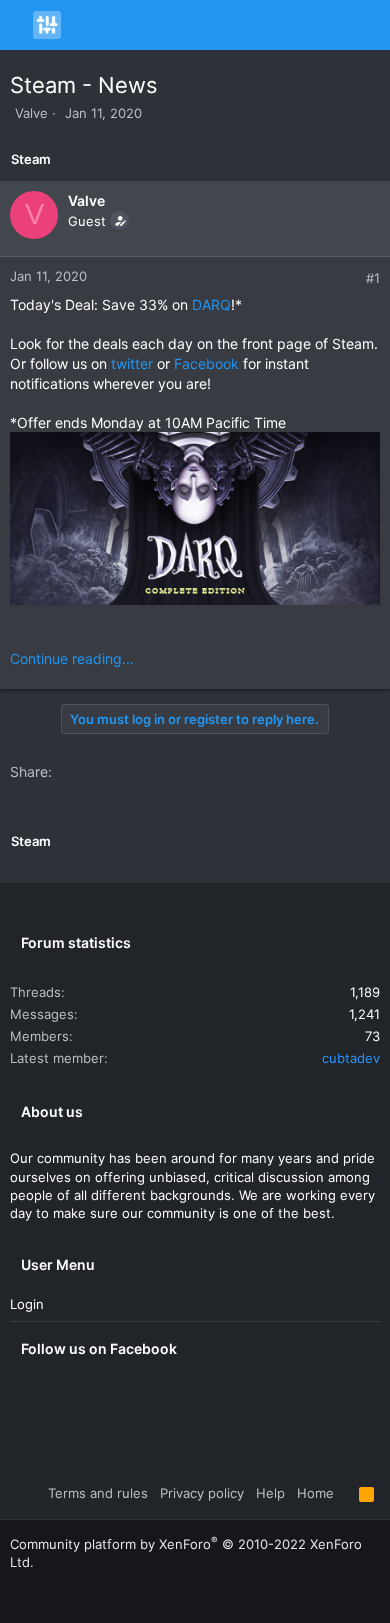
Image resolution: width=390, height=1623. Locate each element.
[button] (19, 25)
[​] (195, 521)
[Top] (346, 1493)
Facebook (206, 363)
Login (27, 1304)
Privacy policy (202, 1493)
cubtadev (351, 1058)
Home (315, 1493)
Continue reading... (72, 658)
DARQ (211, 304)
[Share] (351, 278)
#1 (373, 278)
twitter (132, 363)
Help (270, 1493)
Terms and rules (98, 1493)
